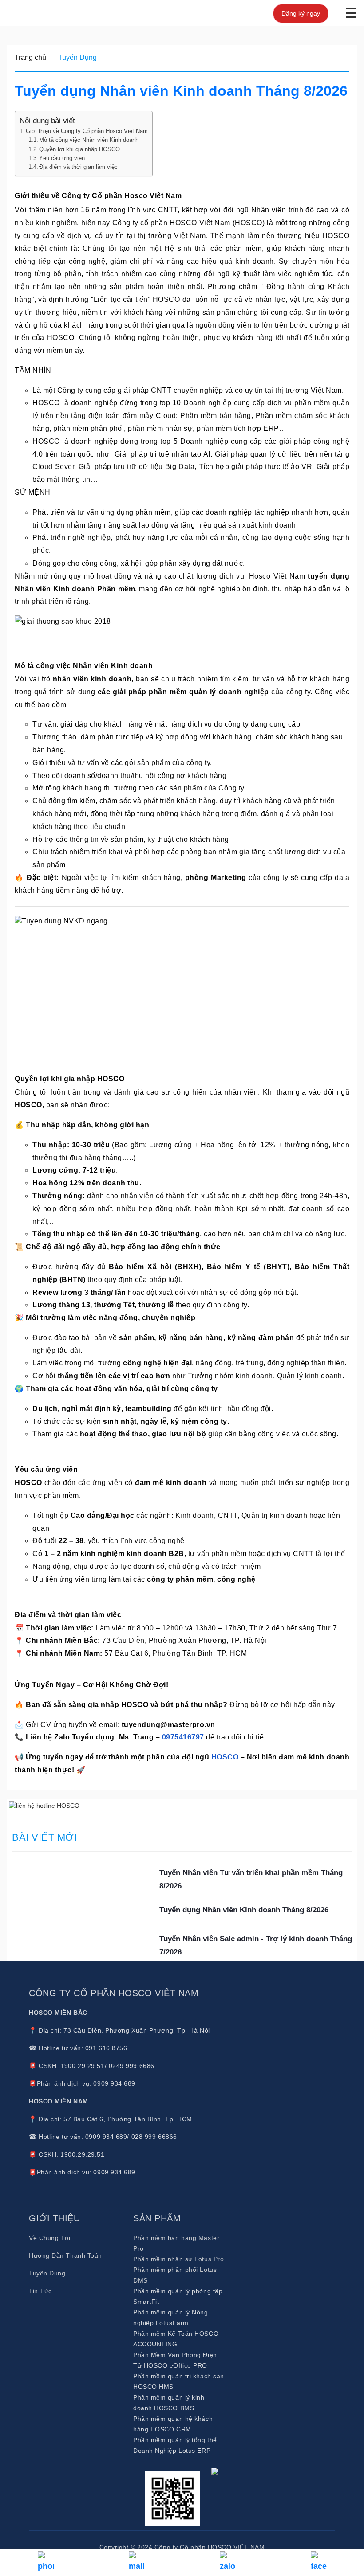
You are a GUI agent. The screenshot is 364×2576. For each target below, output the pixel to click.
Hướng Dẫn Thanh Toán (65, 2255)
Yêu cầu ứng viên (62, 158)
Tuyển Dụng (77, 57)
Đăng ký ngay (301, 13)
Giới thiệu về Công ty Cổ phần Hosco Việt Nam (87, 131)
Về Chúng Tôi (50, 2238)
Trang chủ (30, 57)
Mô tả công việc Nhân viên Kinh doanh (89, 140)
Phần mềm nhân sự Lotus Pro (178, 2259)
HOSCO (225, 1757)
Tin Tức (40, 2291)
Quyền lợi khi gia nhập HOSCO (79, 149)
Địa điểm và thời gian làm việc (79, 167)
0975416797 (183, 1737)
